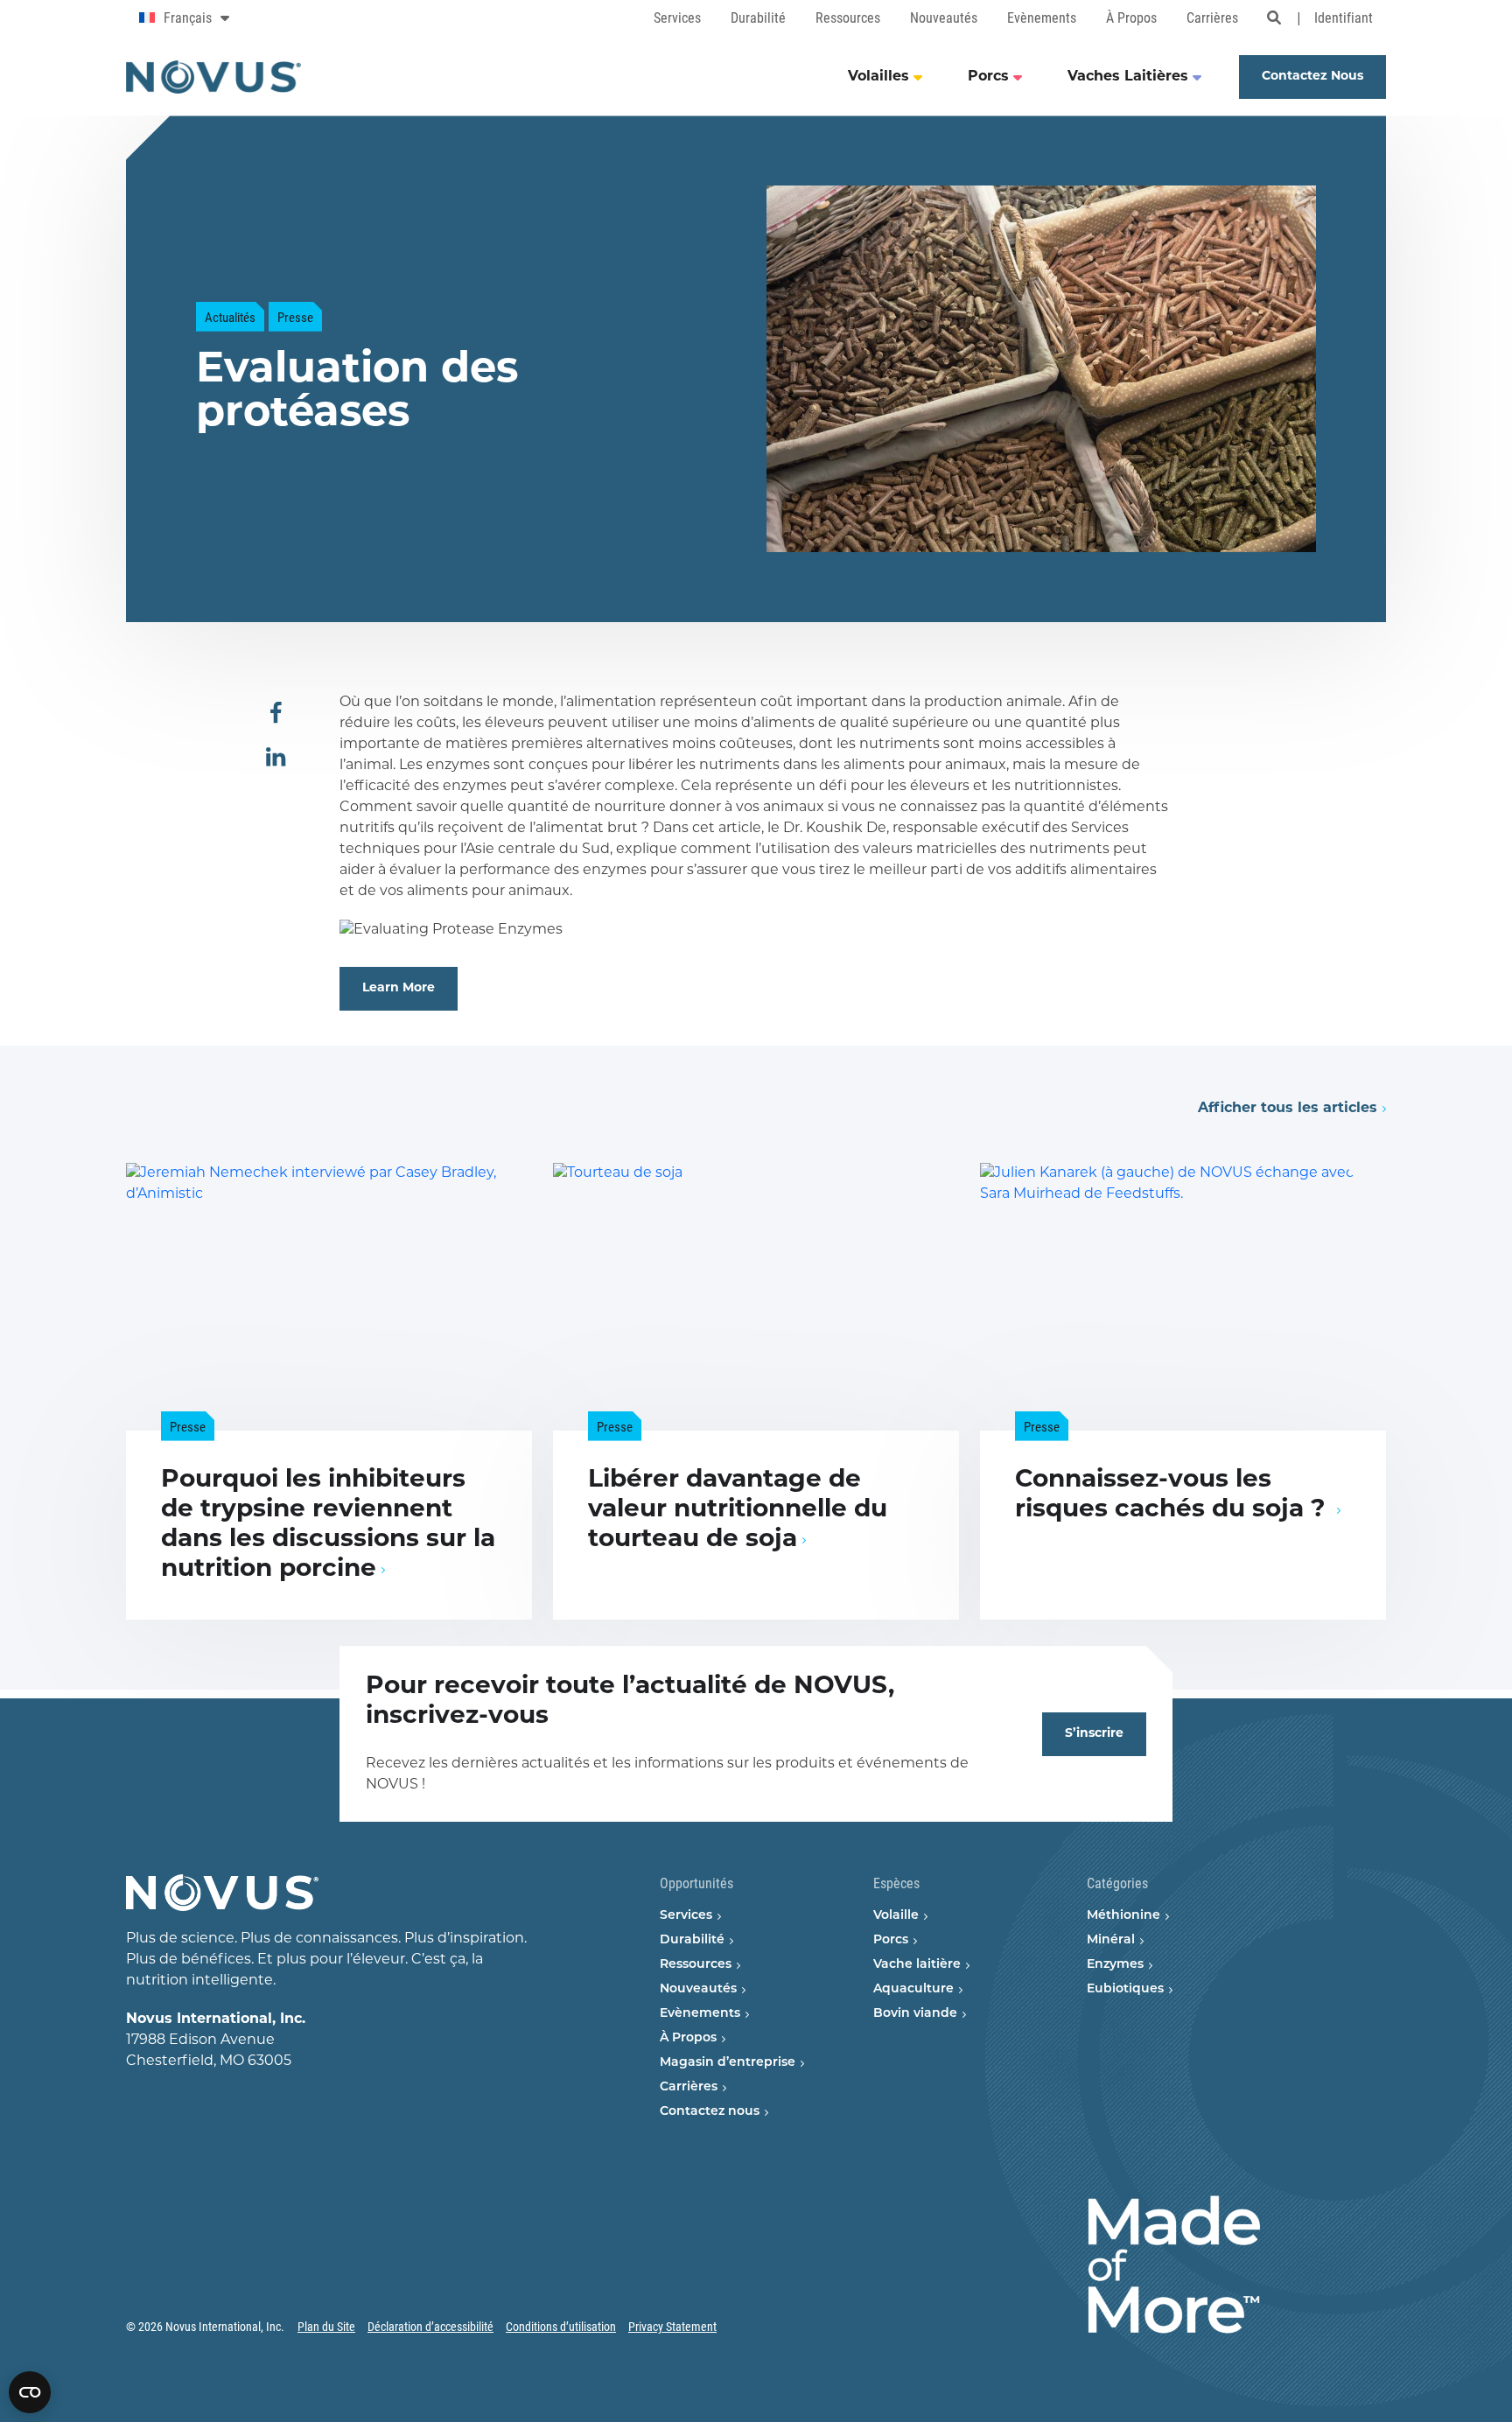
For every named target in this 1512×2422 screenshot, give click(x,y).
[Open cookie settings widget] (30, 2392)
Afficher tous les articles (1288, 1109)
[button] (276, 714)
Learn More (399, 988)
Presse (295, 317)
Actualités (230, 317)
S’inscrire (1094, 1734)
